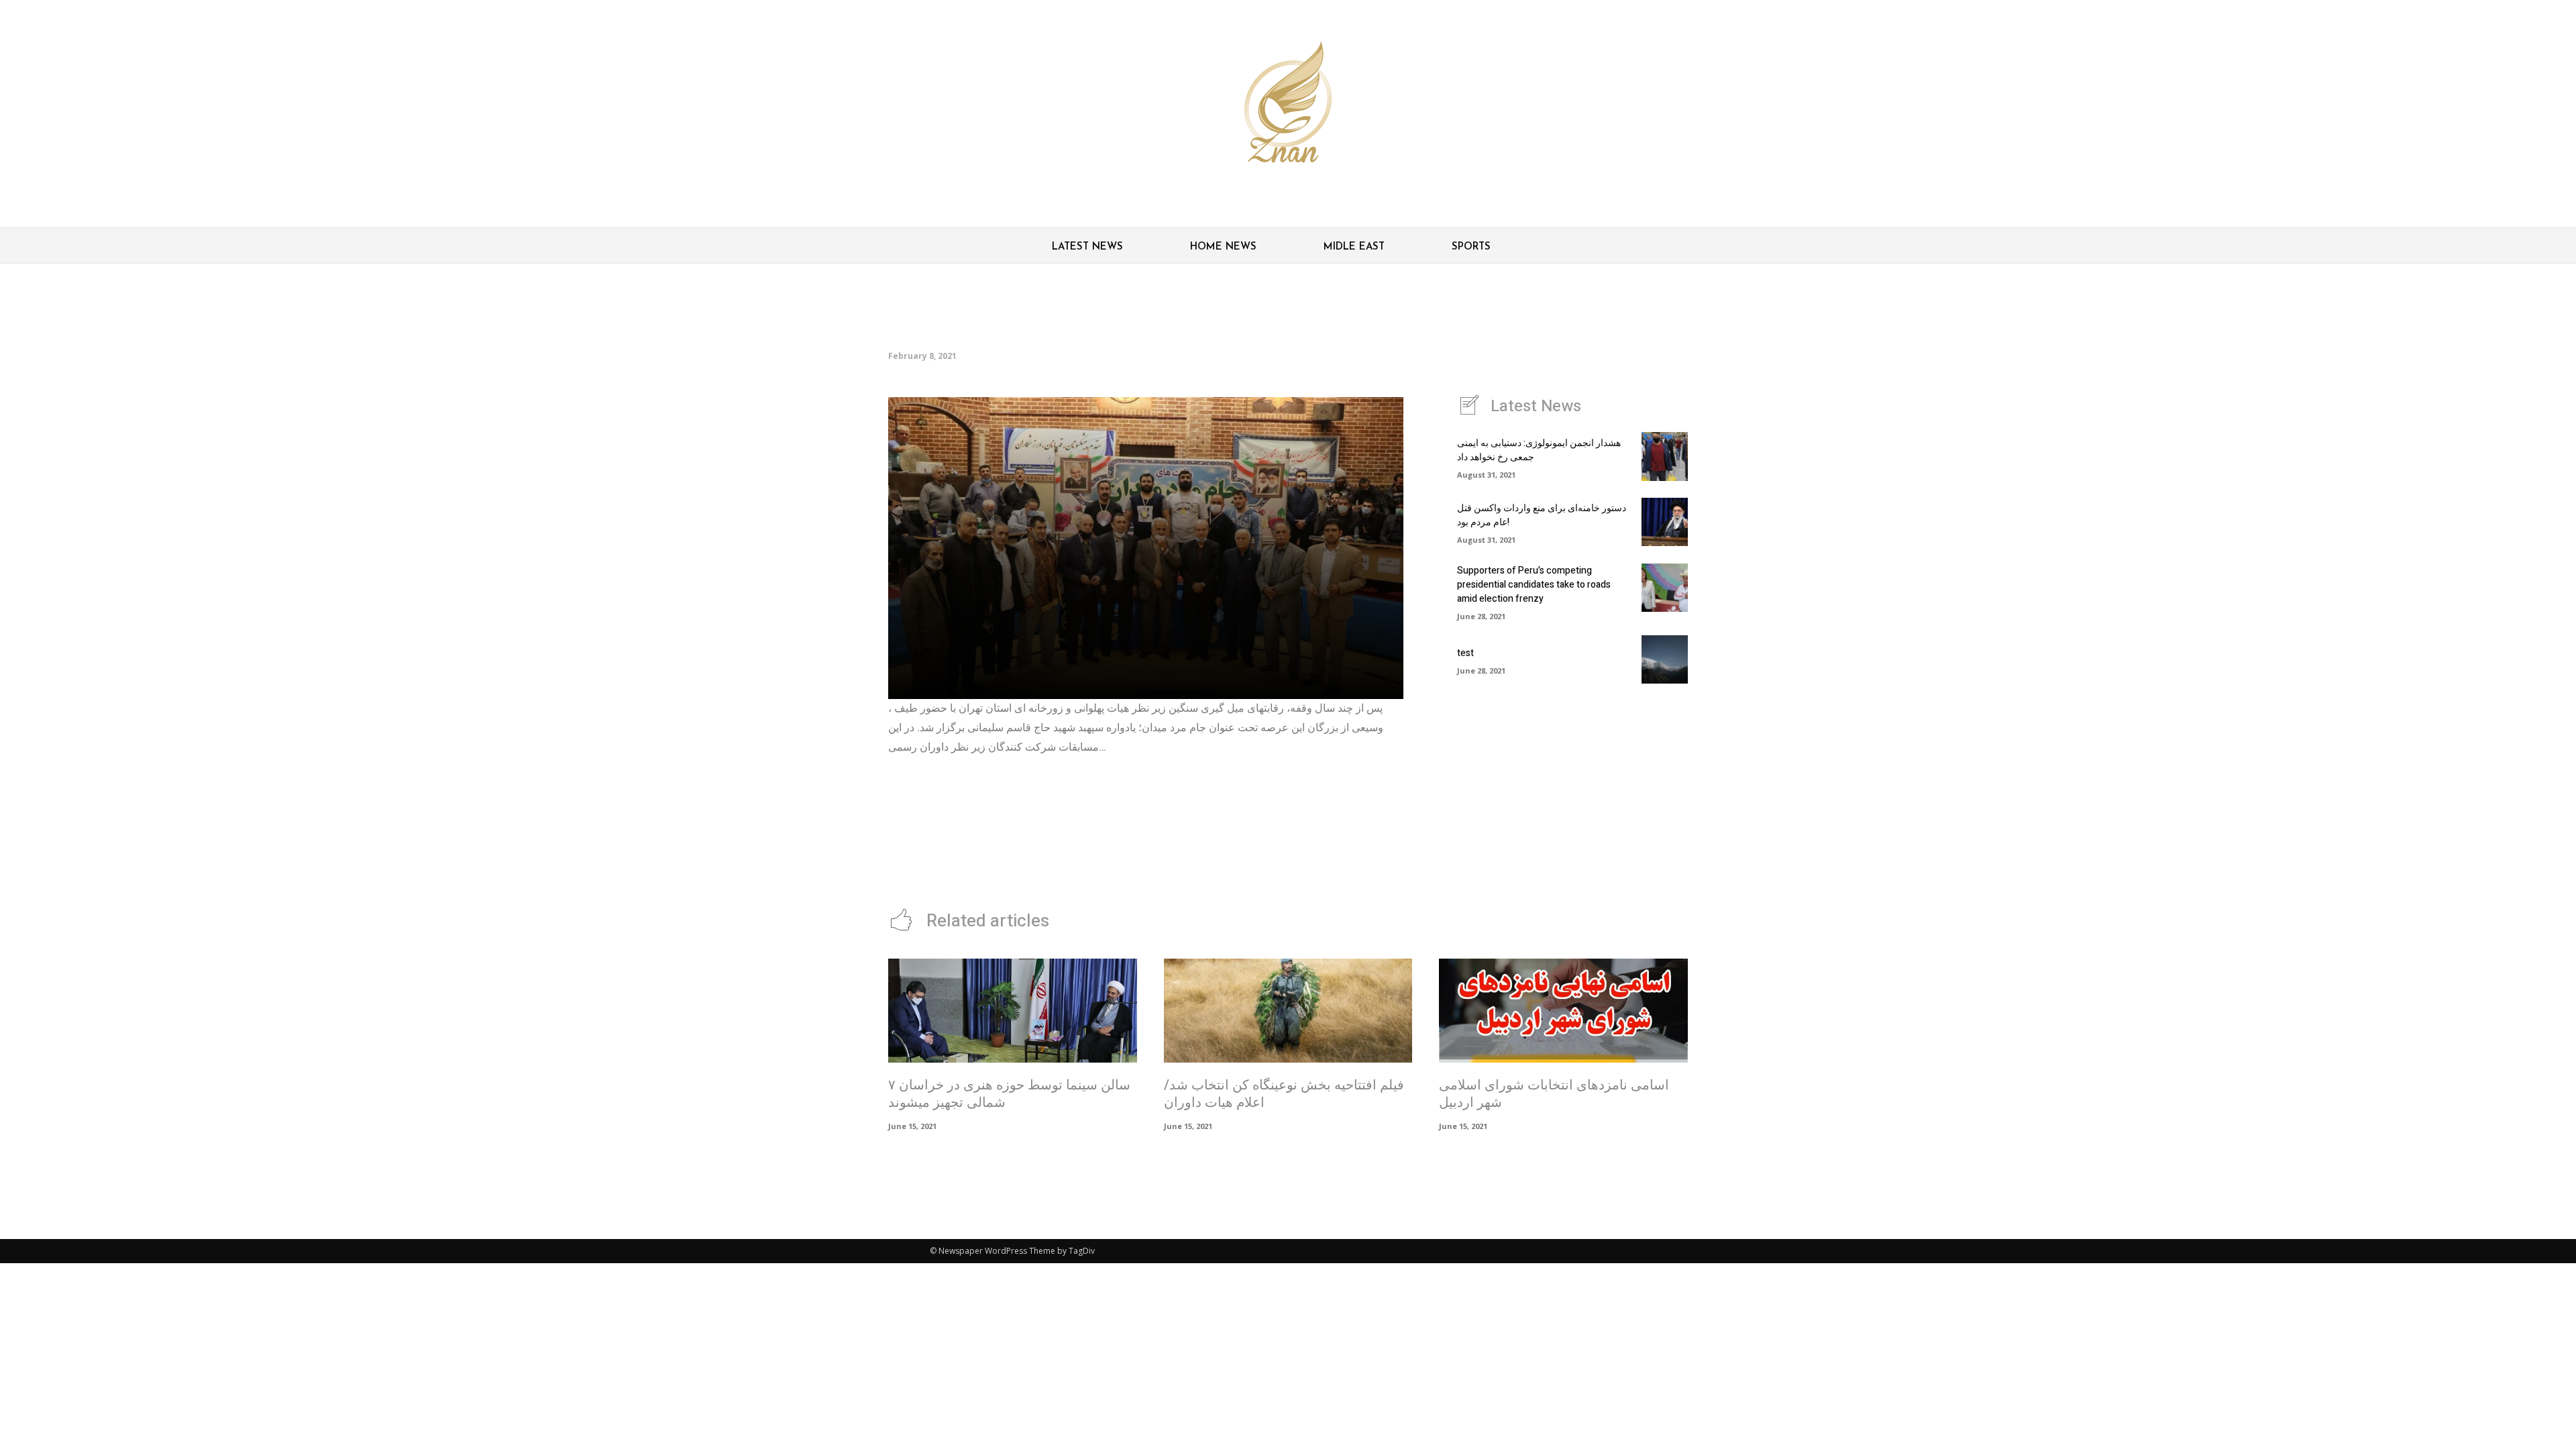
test (1465, 653)
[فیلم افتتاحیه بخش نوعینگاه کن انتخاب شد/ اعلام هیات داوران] (1288, 1011)
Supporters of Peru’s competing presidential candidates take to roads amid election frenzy (1534, 585)
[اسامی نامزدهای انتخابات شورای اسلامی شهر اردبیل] (1563, 1011)
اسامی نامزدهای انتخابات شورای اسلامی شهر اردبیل (1554, 1094)
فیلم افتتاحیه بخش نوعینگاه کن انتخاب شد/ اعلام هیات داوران (1284, 1094)
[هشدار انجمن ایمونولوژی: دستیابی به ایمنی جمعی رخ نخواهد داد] (1665, 456)
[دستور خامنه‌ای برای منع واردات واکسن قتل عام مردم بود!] (1665, 522)
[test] (1665, 659)
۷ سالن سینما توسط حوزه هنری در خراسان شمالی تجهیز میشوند (1009, 1094)
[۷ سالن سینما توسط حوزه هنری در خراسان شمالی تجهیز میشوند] (1013, 1011)
